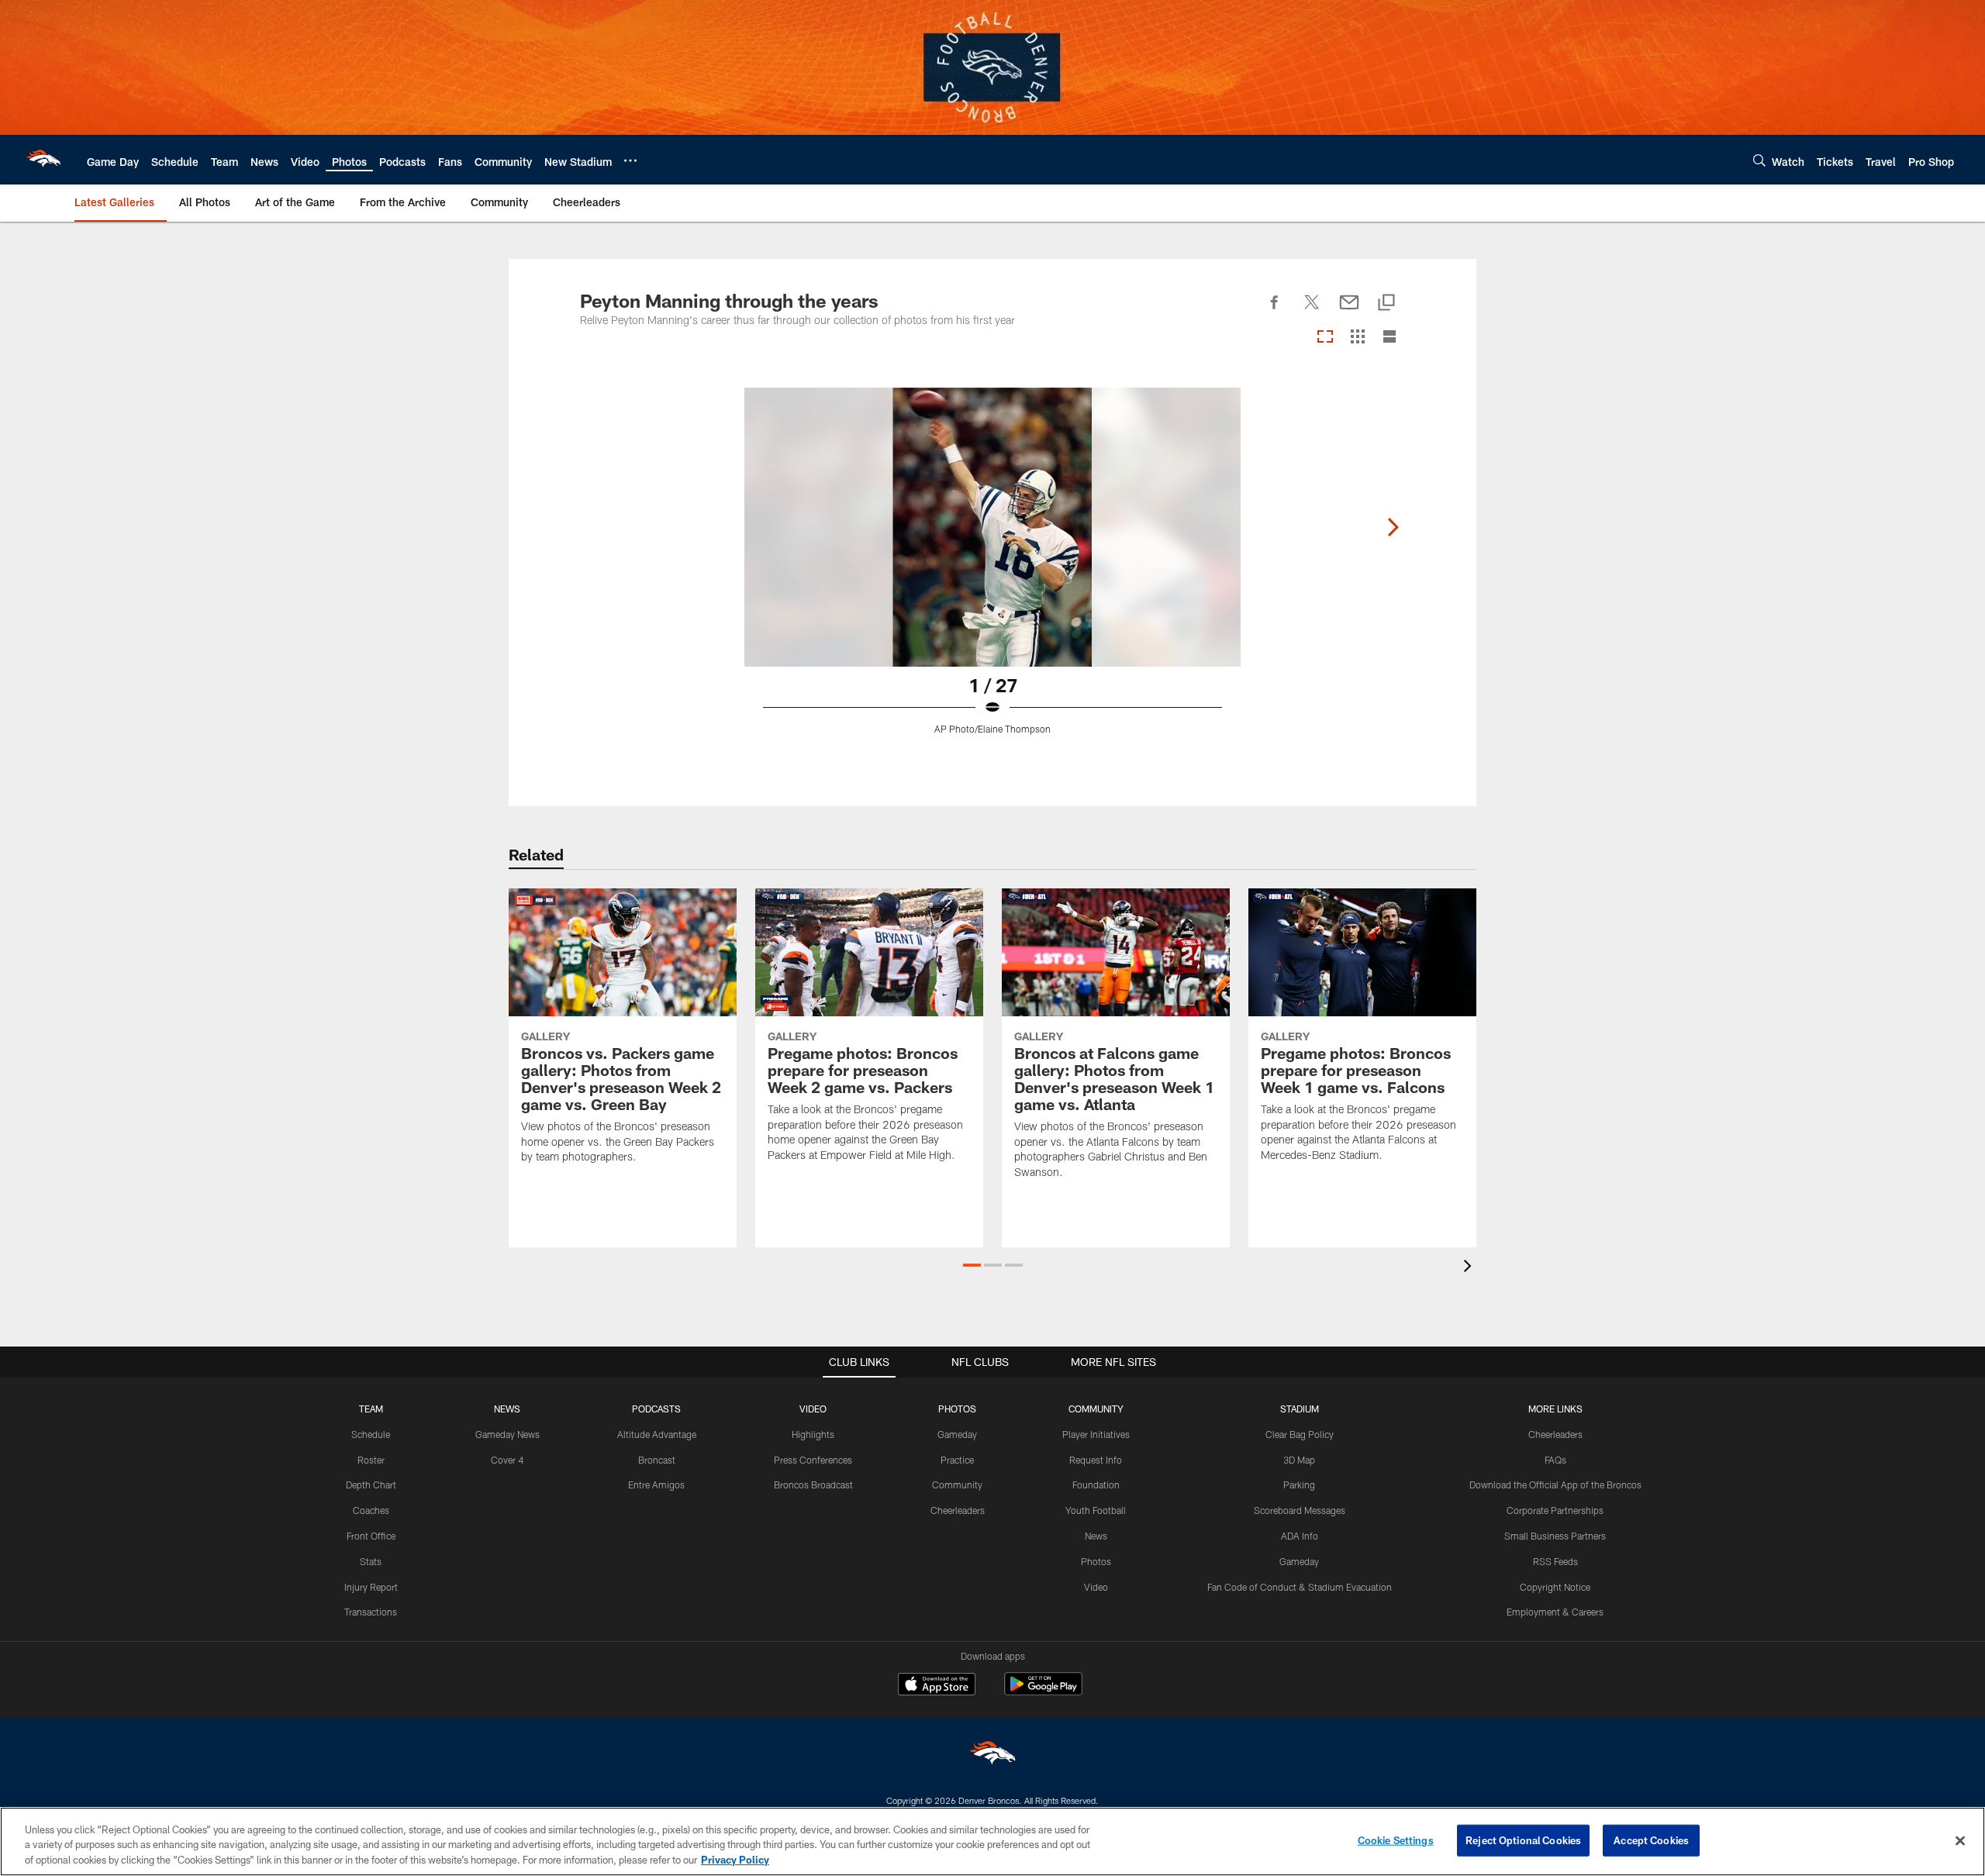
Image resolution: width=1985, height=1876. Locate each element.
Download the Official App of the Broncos (1555, 1485)
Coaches (371, 1510)
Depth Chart (371, 1485)
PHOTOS (957, 1409)
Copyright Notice (1555, 1587)
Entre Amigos (656, 1485)
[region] (992, 1842)
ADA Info (1300, 1536)
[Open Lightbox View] (992, 571)
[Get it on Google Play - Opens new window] (1043, 1692)
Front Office (371, 1536)
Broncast (657, 1460)
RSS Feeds (1555, 1561)
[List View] (1389, 338)
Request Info (1096, 1460)
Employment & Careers (1555, 1612)
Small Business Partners (1555, 1536)
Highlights (813, 1434)
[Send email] (1349, 311)
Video (1096, 1587)
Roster (371, 1460)
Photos (1096, 1561)
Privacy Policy (735, 1860)
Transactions (371, 1612)
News (1096, 1536)
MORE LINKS (1555, 1409)
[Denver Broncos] (992, 1756)
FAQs (1555, 1460)
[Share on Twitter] (1312, 311)
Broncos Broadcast (813, 1485)
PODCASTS (656, 1409)
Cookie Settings (1396, 1840)
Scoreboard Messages (1300, 1510)
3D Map (1299, 1460)
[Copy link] (1386, 303)
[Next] (1393, 527)
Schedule (371, 1434)
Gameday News (507, 1434)
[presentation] (1470, 1268)
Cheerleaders (958, 1510)
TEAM (371, 1409)
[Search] (1759, 160)
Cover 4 (507, 1460)
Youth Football (1096, 1510)
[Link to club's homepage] (43, 160)
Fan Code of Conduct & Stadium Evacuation (1300, 1587)
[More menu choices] (630, 160)
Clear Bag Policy (1300, 1434)
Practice (957, 1460)
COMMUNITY (1096, 1409)
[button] (972, 1265)
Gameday (957, 1434)
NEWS (507, 1409)
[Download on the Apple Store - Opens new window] (937, 1686)
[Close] (1960, 1840)
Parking (1299, 1485)
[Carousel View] (1325, 338)
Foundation (1096, 1485)
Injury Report (371, 1587)
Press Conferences (813, 1460)
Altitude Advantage (657, 1434)
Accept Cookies (1651, 1840)
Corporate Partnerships (1555, 1510)
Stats (371, 1561)
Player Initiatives (1096, 1434)
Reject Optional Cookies (1523, 1840)
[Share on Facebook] (1275, 311)
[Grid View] (1357, 338)
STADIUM (1300, 1409)
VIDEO (813, 1409)
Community (957, 1485)
